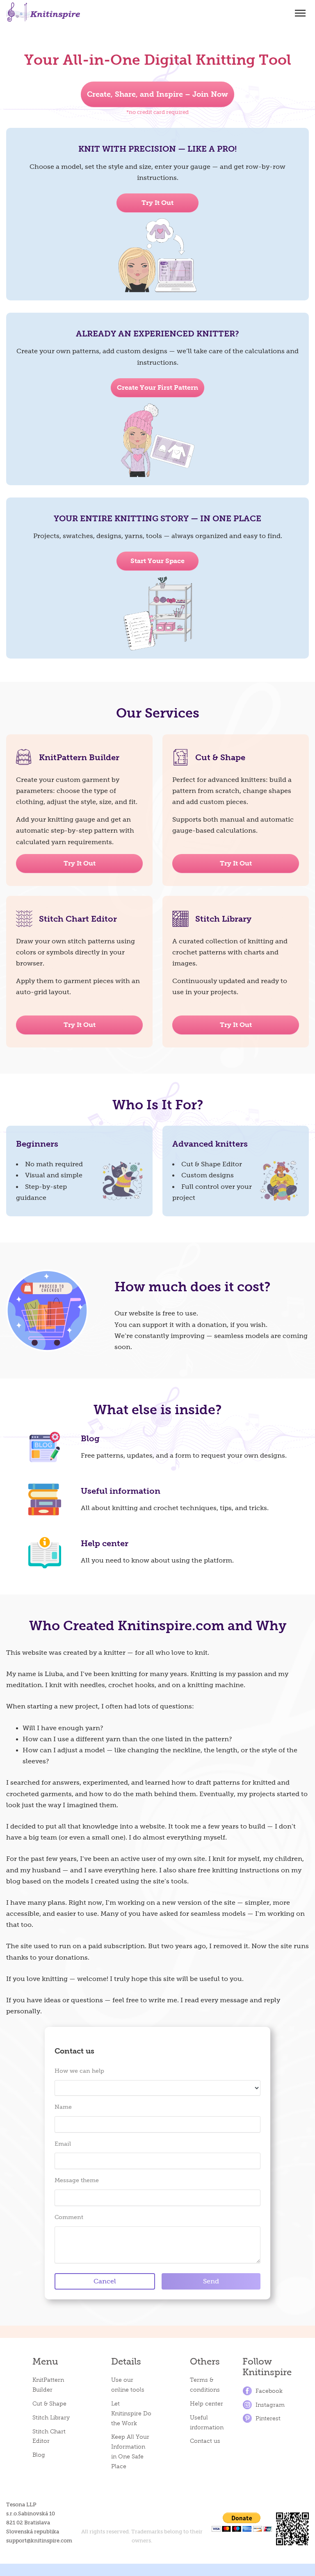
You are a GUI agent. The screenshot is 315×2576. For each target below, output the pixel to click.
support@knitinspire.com (39, 2541)
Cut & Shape (49, 2404)
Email (63, 2144)
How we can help (79, 2071)
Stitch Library (51, 2418)
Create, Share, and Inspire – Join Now (157, 94)
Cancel (105, 2281)
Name (63, 2107)
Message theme (77, 2180)
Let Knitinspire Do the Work (131, 2414)
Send (211, 2281)
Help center (105, 1543)
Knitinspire (43, 12)
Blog (90, 1438)
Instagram (270, 2405)
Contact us (205, 2441)
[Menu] (300, 13)
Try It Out (80, 863)
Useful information (121, 1491)
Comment (69, 2217)
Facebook (269, 2391)
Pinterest (268, 2418)
